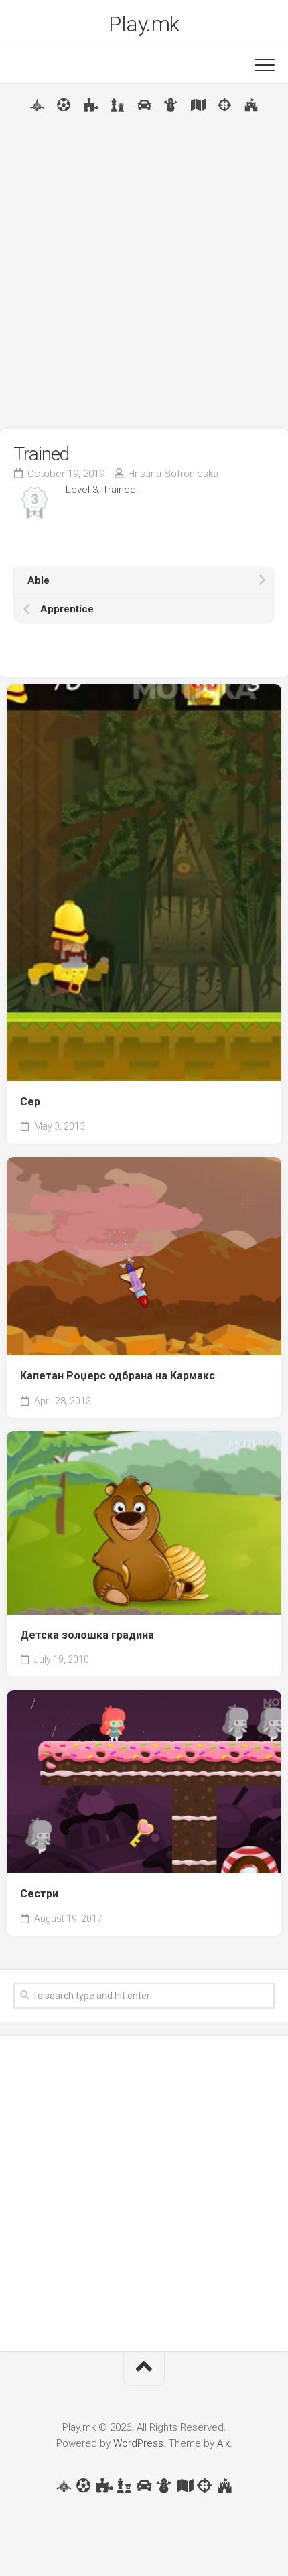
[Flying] (37, 105)
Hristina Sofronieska (173, 474)
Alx (223, 2443)
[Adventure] (198, 105)
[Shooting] (224, 105)
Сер (30, 1102)
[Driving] (144, 105)
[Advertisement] (144, 278)
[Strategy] (251, 105)
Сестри (39, 1894)
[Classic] (117, 105)
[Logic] (90, 105)
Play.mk (144, 24)
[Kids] (171, 105)
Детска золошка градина (87, 1635)
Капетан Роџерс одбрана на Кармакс (118, 1376)
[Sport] (64, 105)
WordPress (138, 2443)
